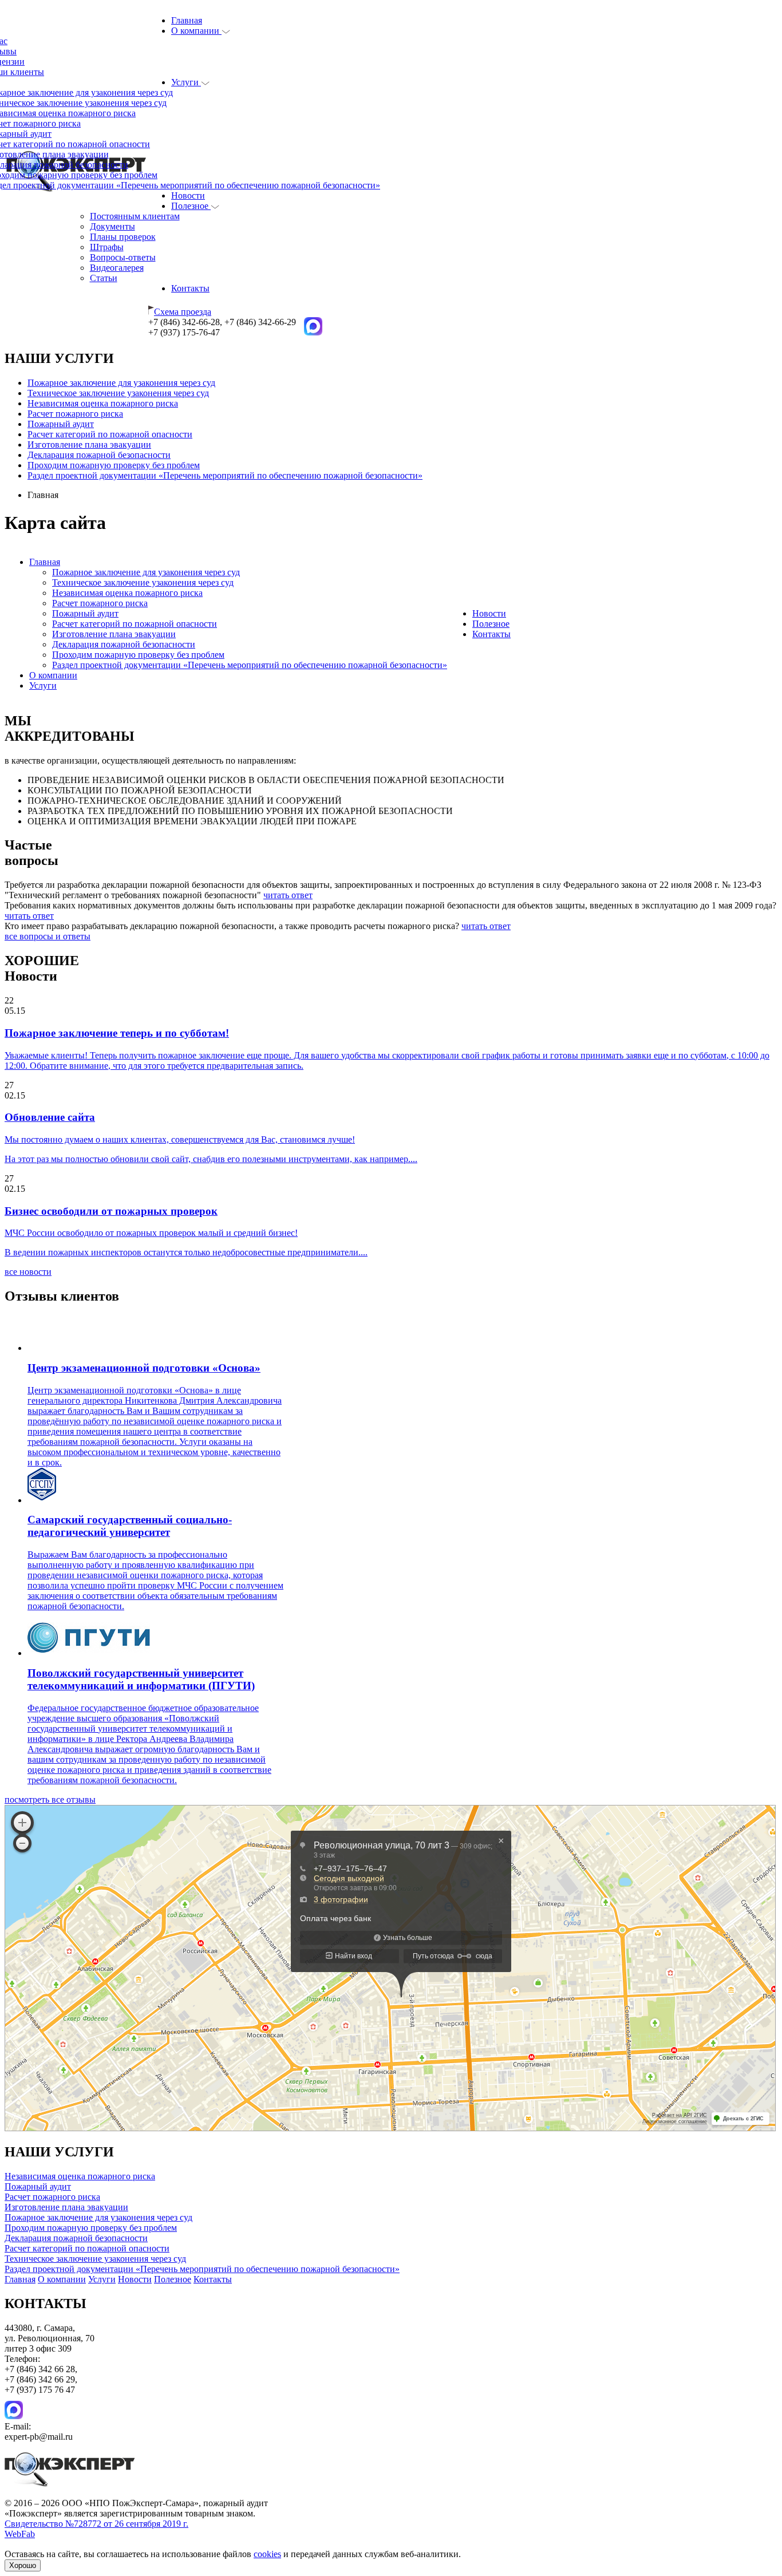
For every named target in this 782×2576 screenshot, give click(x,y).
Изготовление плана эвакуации (89, 445)
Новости (188, 195)
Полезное (191, 206)
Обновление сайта (50, 1117)
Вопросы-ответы (123, 257)
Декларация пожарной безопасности (99, 455)
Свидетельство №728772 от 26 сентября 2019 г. (96, 2524)
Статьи (104, 278)
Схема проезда (183, 312)
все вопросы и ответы (48, 936)
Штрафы (107, 247)
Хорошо (23, 2565)
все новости (28, 1272)
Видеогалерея (117, 268)
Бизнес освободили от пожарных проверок (111, 1211)
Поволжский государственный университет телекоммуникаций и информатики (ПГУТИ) (141, 1679)
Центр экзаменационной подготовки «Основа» (144, 1368)
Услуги (186, 82)
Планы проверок (123, 237)
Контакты (190, 288)
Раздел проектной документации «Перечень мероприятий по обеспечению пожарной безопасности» (225, 475)
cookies (267, 2554)
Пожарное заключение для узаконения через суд (121, 383)
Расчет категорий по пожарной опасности (110, 434)
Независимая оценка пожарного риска (103, 403)
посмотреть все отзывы (50, 1799)
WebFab (20, 2534)
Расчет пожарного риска (75, 414)
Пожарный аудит (61, 424)
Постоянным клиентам (135, 216)
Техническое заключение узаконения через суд (118, 393)
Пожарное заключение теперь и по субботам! (117, 1033)
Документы (112, 226)
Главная (187, 20)
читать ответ (288, 895)
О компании (196, 31)
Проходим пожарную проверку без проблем (114, 465)
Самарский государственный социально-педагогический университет (130, 1526)
